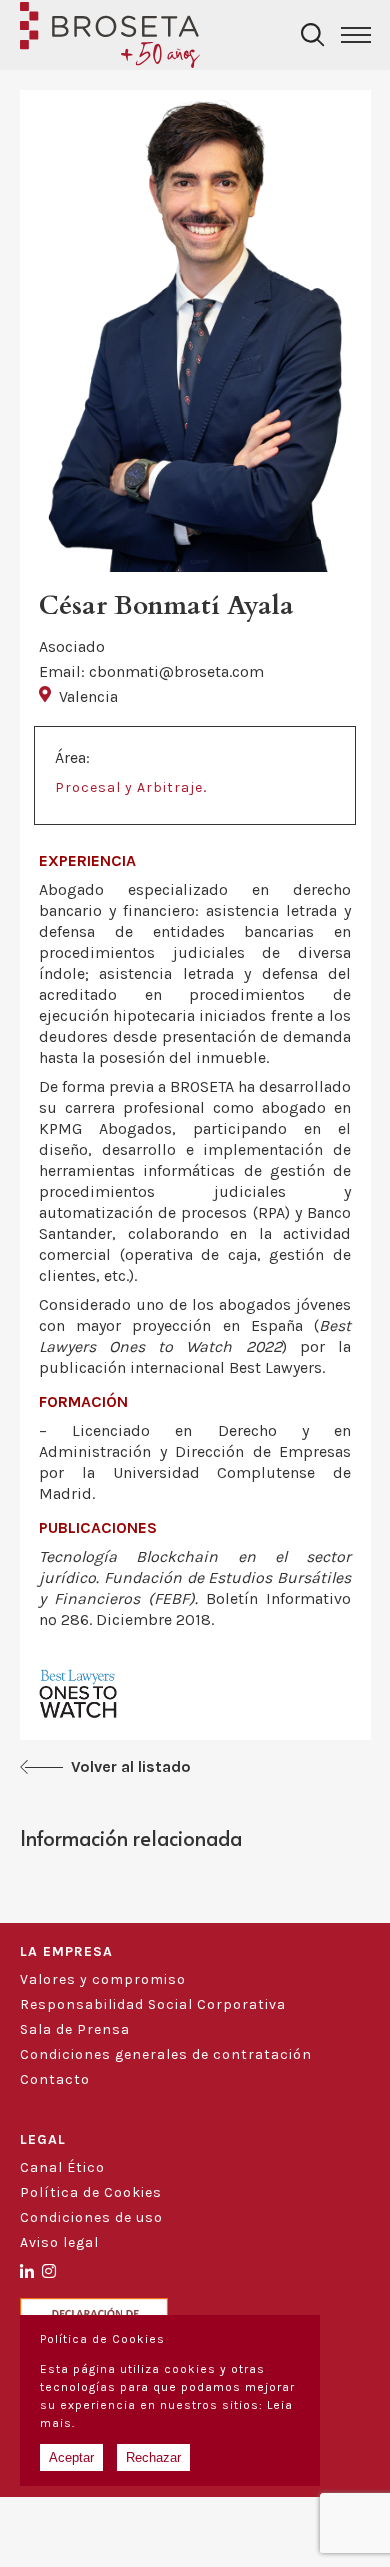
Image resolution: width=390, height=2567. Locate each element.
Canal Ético (62, 2167)
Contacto (55, 2079)
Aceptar (71, 2457)
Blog (36, 2104)
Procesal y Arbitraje (129, 787)
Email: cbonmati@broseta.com (151, 671)
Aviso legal (59, 2242)
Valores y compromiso (103, 1979)
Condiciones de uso (91, 2217)
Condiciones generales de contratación (166, 2054)
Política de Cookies (91, 2192)
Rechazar (153, 2457)
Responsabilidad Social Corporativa (153, 2004)
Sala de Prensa (75, 2029)
